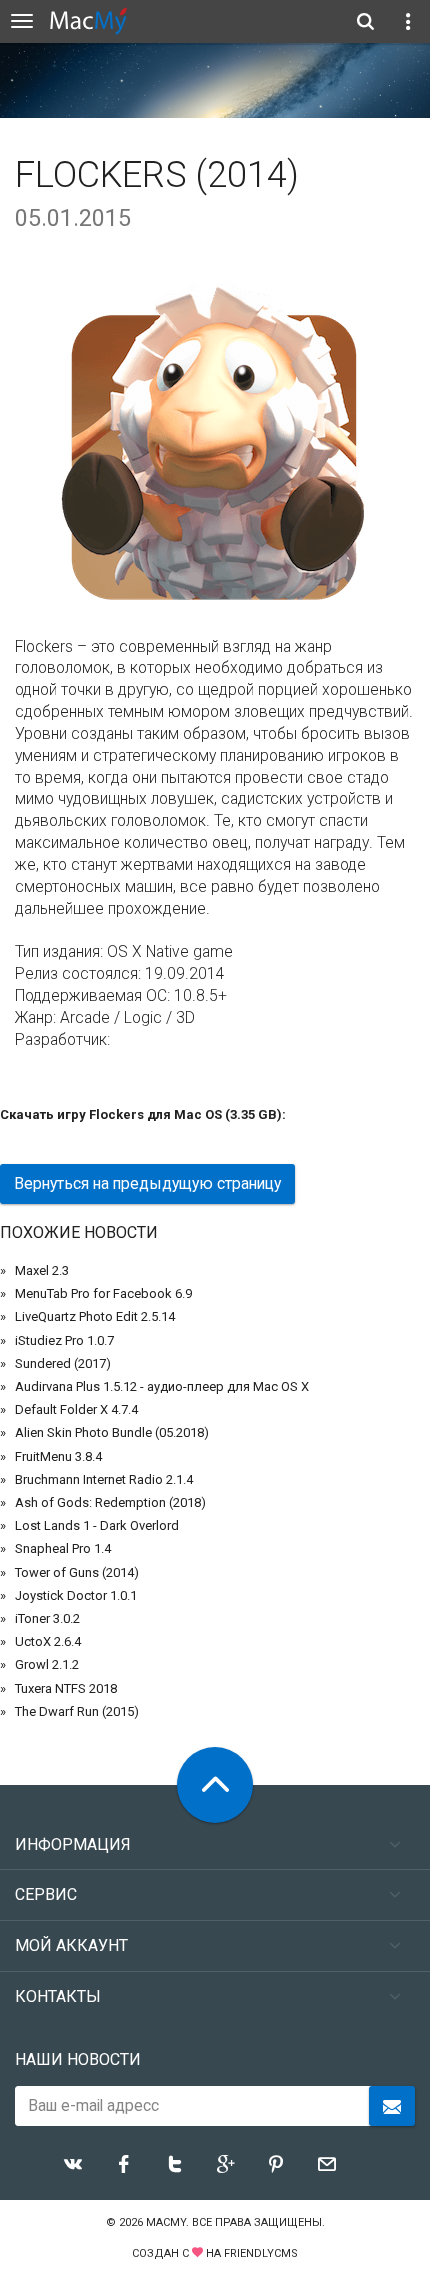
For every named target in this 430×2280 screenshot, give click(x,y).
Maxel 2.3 (42, 1270)
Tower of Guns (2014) (77, 1572)
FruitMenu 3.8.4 (58, 1456)
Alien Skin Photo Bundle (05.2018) (112, 1432)
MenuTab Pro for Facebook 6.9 (103, 1293)
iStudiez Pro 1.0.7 (64, 1340)
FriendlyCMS (261, 2253)
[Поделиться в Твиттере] (175, 2164)
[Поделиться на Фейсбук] (124, 2164)
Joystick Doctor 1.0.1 (76, 1595)
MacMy (166, 2222)
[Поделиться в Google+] (226, 2164)
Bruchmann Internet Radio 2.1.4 (104, 1479)
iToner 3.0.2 (47, 1618)
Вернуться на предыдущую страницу (147, 1183)
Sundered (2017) (63, 1363)
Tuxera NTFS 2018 (66, 1688)
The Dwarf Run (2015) (77, 1711)
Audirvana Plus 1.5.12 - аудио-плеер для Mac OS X (162, 1386)
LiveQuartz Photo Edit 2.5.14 (95, 1316)
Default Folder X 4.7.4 (76, 1409)
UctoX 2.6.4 (48, 1641)
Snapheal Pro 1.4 (63, 1548)
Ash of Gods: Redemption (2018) (110, 1502)
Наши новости (78, 2059)
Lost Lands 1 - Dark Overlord (97, 1525)
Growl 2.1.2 (47, 1664)
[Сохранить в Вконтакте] (73, 2164)
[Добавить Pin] (276, 2164)
